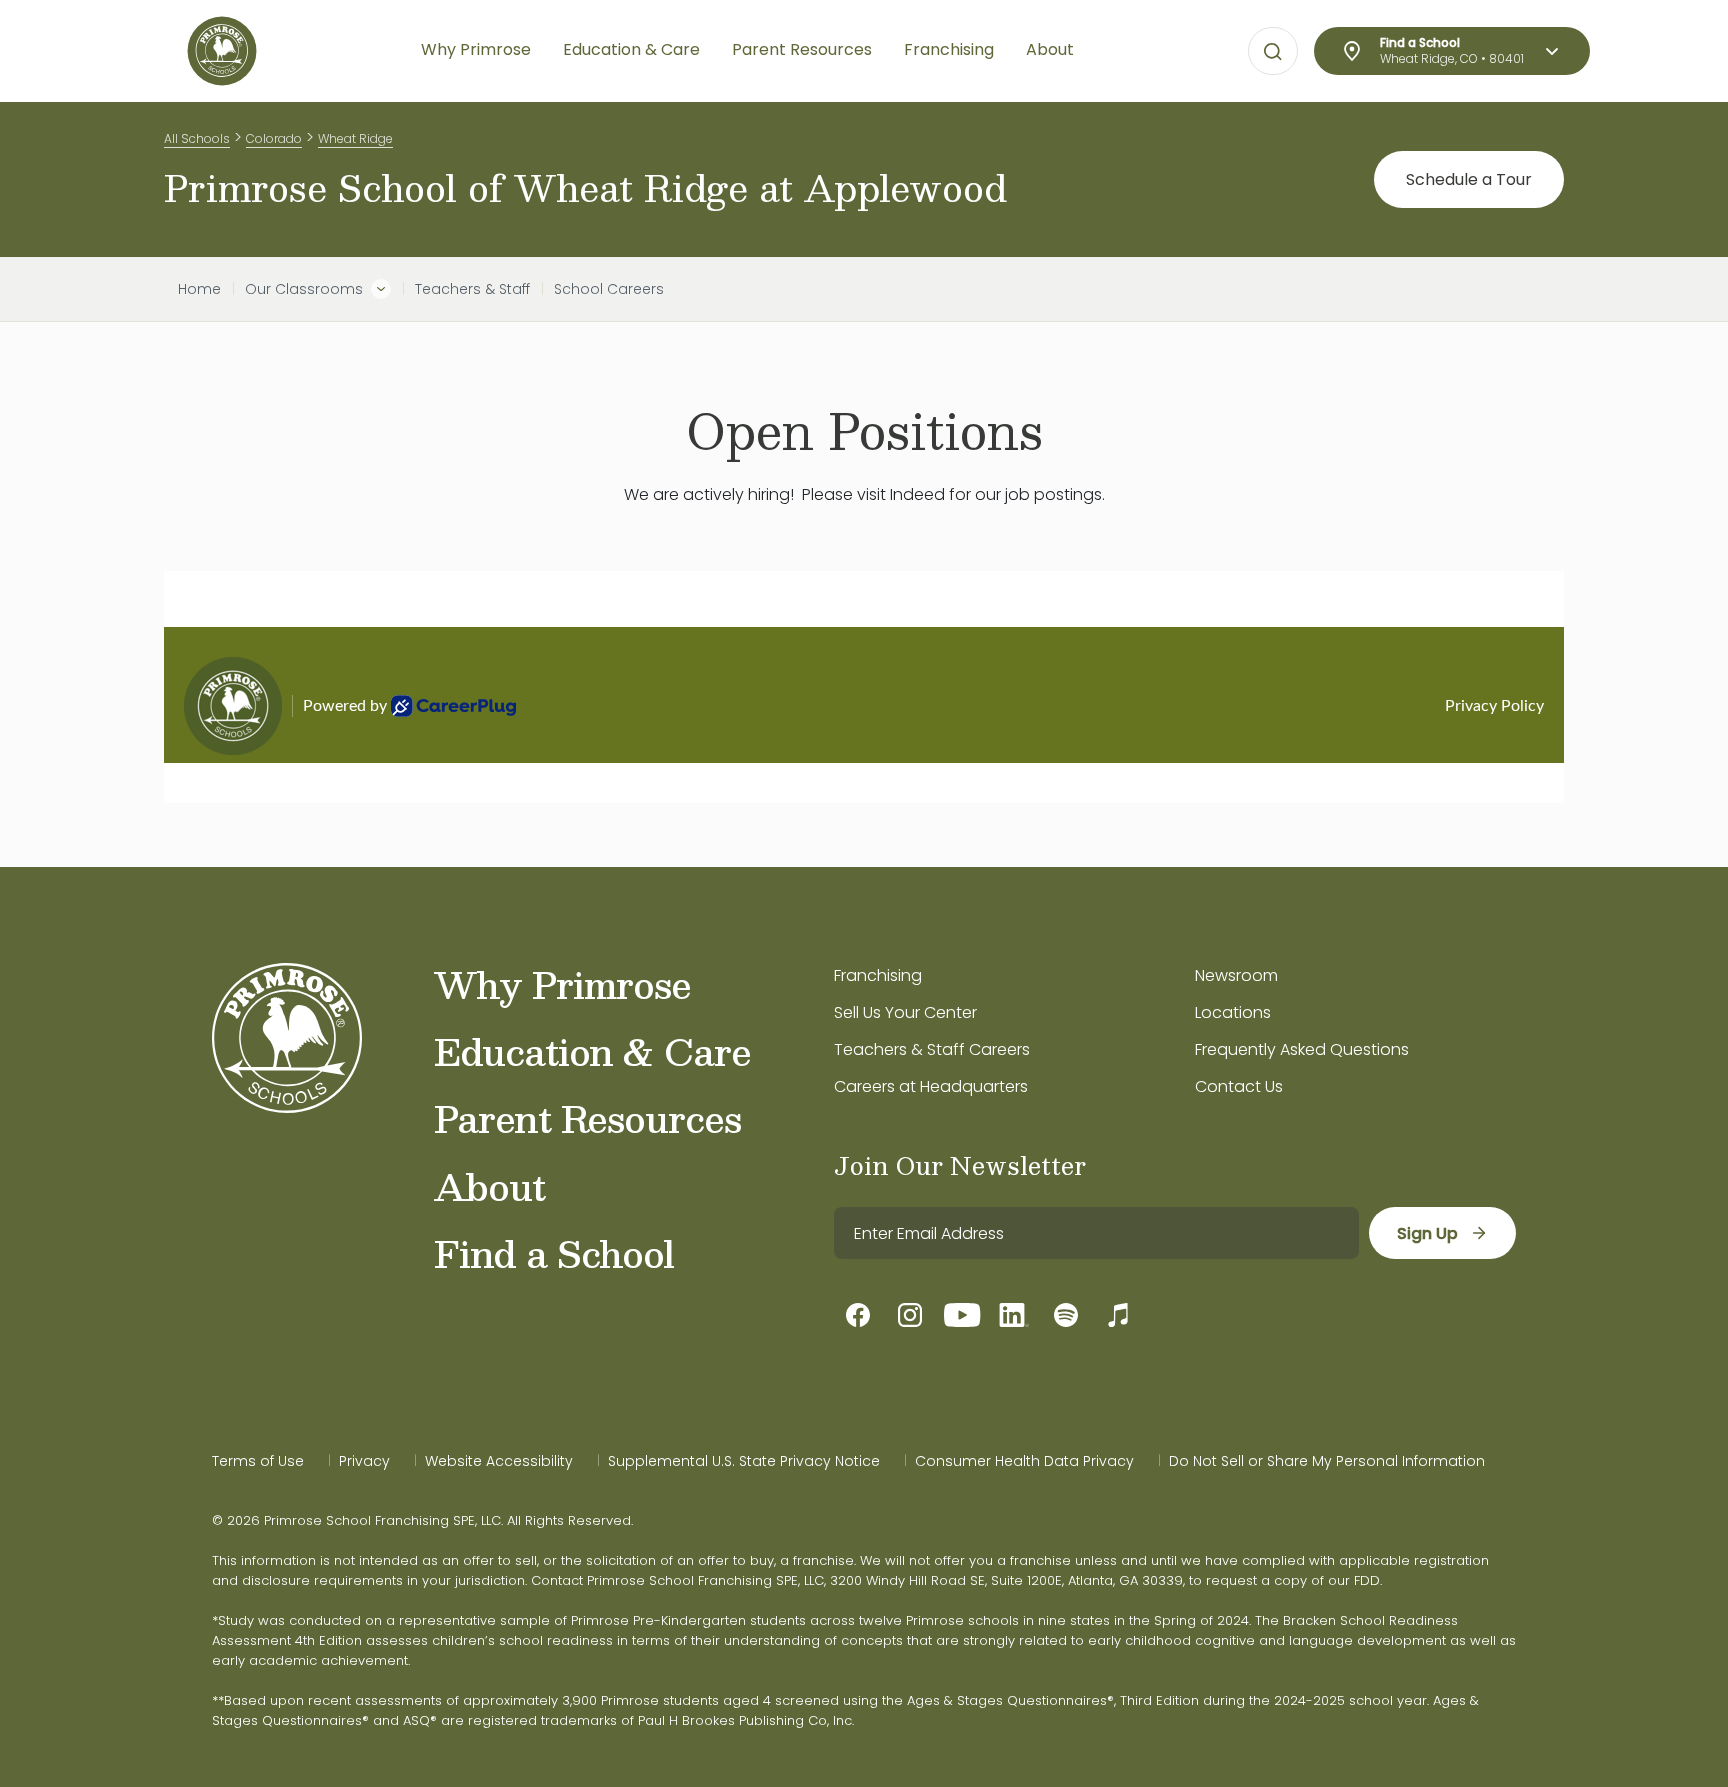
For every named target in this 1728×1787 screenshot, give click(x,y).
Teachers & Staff (472, 289)
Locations (1233, 1012)
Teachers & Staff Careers (932, 1049)
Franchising (878, 975)
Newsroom (1236, 975)
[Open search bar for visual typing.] (1273, 52)
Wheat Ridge (355, 138)
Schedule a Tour (1469, 179)
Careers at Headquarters (931, 1086)
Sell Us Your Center (905, 1012)
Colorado (274, 138)
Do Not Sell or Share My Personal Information (1327, 1461)
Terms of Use (258, 1461)
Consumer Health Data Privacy (1024, 1461)
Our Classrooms (304, 289)
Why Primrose (562, 984)
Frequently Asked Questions (1302, 1049)
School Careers (609, 289)
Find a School (554, 1253)
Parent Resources (587, 1118)
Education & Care (592, 1051)
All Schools (197, 138)
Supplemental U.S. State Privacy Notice (744, 1461)
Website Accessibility (499, 1461)
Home (199, 289)
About (489, 1186)
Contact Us (1239, 1086)
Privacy (364, 1461)
